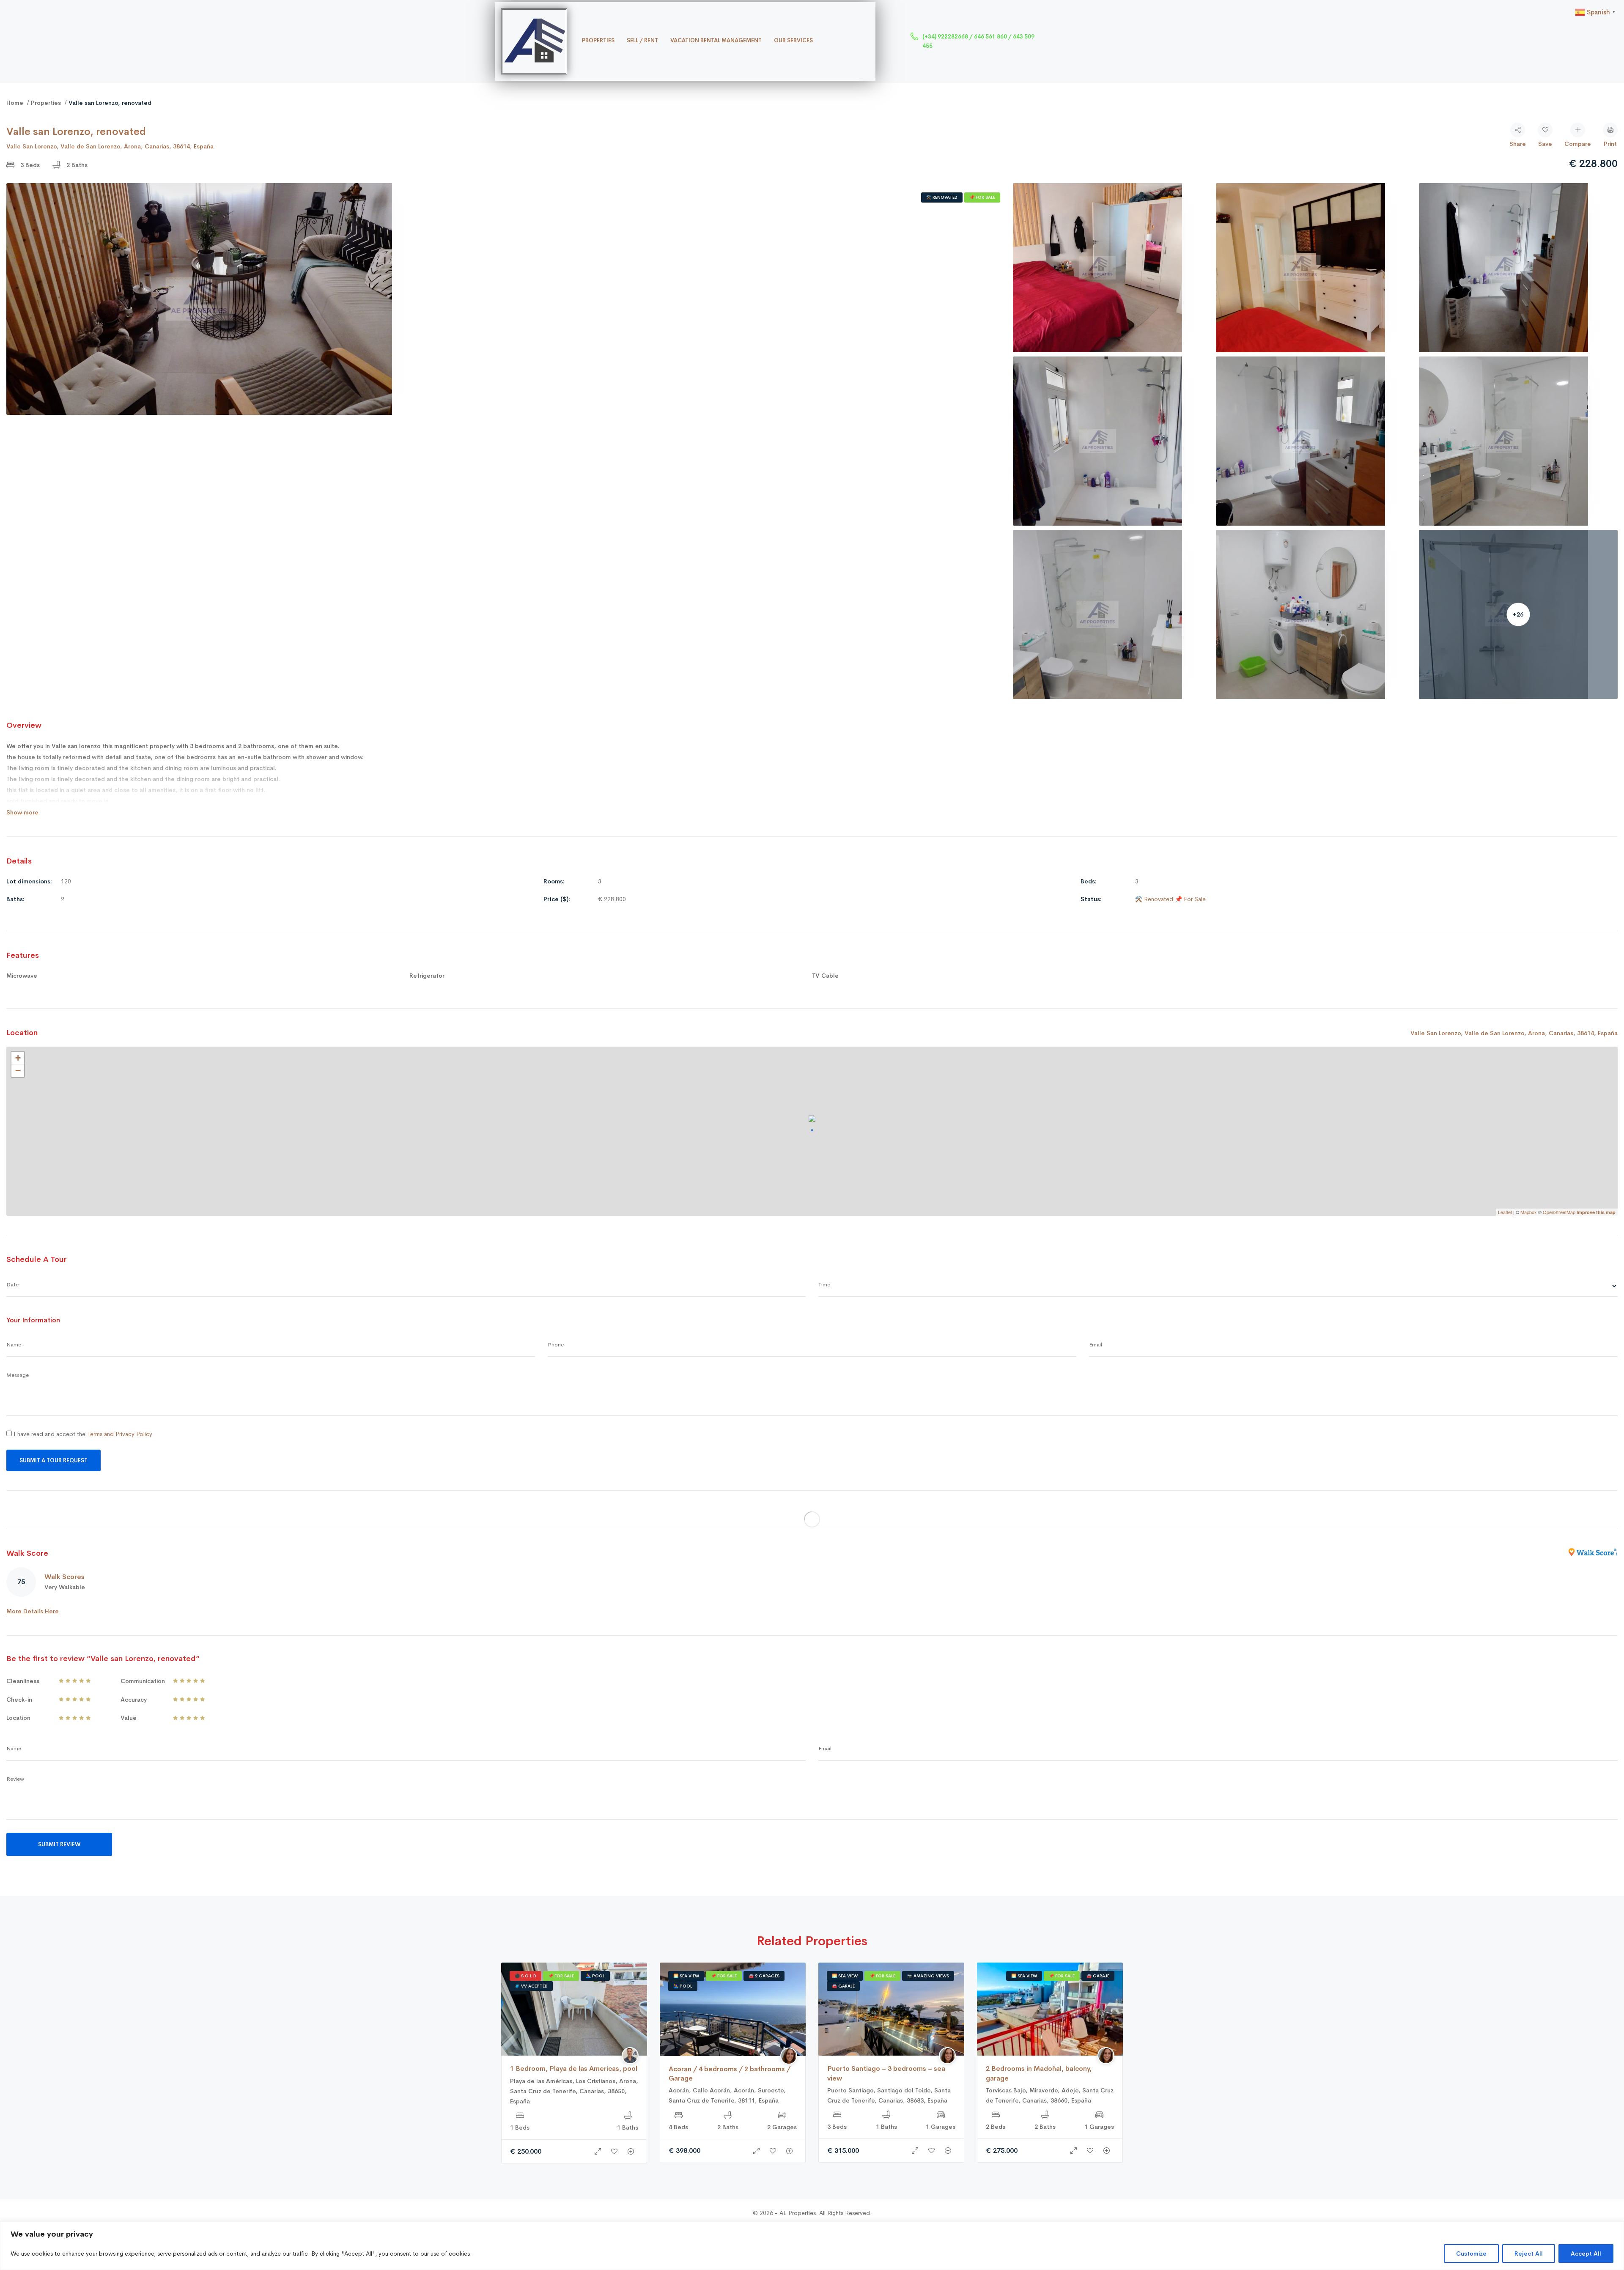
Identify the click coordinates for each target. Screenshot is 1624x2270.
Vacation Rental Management (716, 40)
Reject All (1529, 2254)
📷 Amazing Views (928, 1976)
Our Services (793, 40)
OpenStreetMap (1559, 1212)
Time (824, 1284)
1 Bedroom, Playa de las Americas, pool (574, 2068)
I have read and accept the (82, 1434)
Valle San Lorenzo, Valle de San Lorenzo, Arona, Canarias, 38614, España (110, 146)
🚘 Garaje (843, 1986)
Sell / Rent (642, 40)
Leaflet (1505, 1212)
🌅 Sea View (686, 1976)
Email (1096, 1345)
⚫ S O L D (525, 1976)
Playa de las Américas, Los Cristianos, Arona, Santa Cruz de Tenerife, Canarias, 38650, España (574, 2091)
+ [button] (18, 1058)
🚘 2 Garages (764, 1976)
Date (12, 1284)
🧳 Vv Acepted (531, 1986)
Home (15, 103)
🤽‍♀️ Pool (595, 1976)
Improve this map (1596, 1212)
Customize (1471, 2254)
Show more (22, 812)
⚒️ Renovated (942, 197)
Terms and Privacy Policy (120, 1434)
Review (15, 1779)
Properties (598, 40)
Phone (556, 1345)
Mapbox (1529, 1212)
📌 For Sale (982, 197)
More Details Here (33, 1611)
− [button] (18, 1071)
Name (14, 1345)
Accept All (1586, 2254)
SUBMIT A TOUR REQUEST (53, 1460)
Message (18, 1375)
